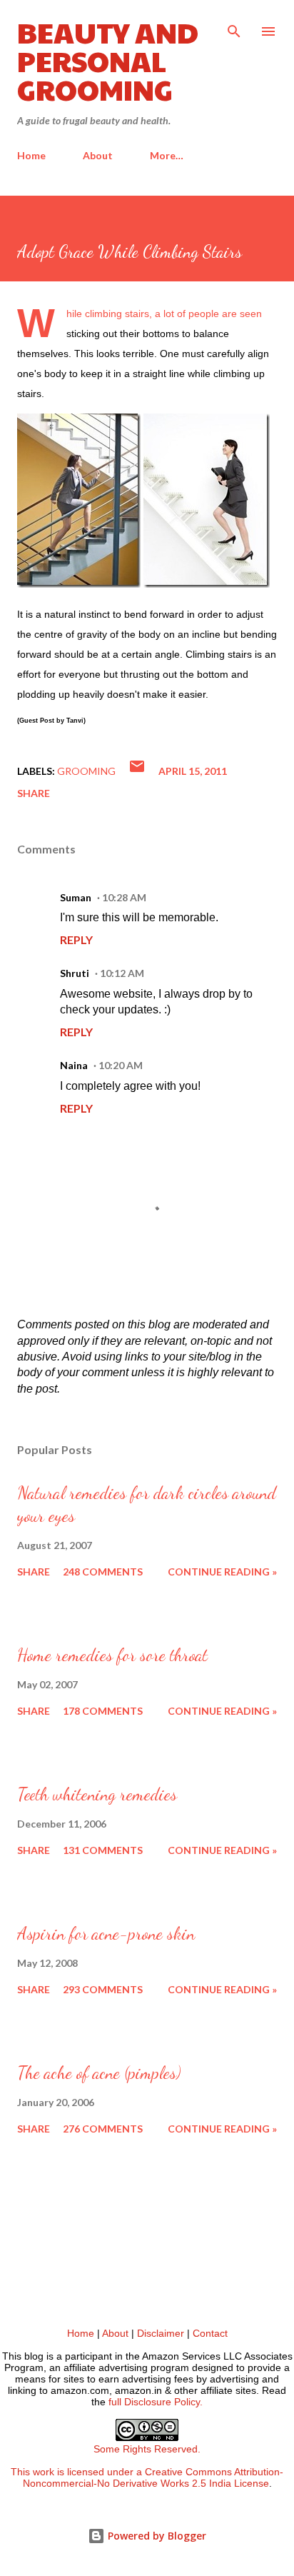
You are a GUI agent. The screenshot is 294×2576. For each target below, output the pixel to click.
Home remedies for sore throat (112, 1655)
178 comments (103, 1711)
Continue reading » (222, 1572)
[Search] (234, 26)
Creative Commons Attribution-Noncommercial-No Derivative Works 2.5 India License (153, 2477)
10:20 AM (121, 1065)
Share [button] (34, 793)
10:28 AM (124, 897)
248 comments (103, 1572)
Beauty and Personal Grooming (108, 60)
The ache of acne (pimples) (99, 2073)
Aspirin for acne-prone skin (106, 1934)
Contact (210, 2333)
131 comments (103, 1850)
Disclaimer (161, 2333)
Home (31, 155)
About (98, 155)
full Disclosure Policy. (156, 2402)
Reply (76, 939)
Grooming (86, 771)
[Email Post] (137, 771)
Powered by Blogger (156, 2536)
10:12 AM (122, 973)
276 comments (103, 2129)
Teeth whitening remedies (97, 1794)
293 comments (103, 1989)
